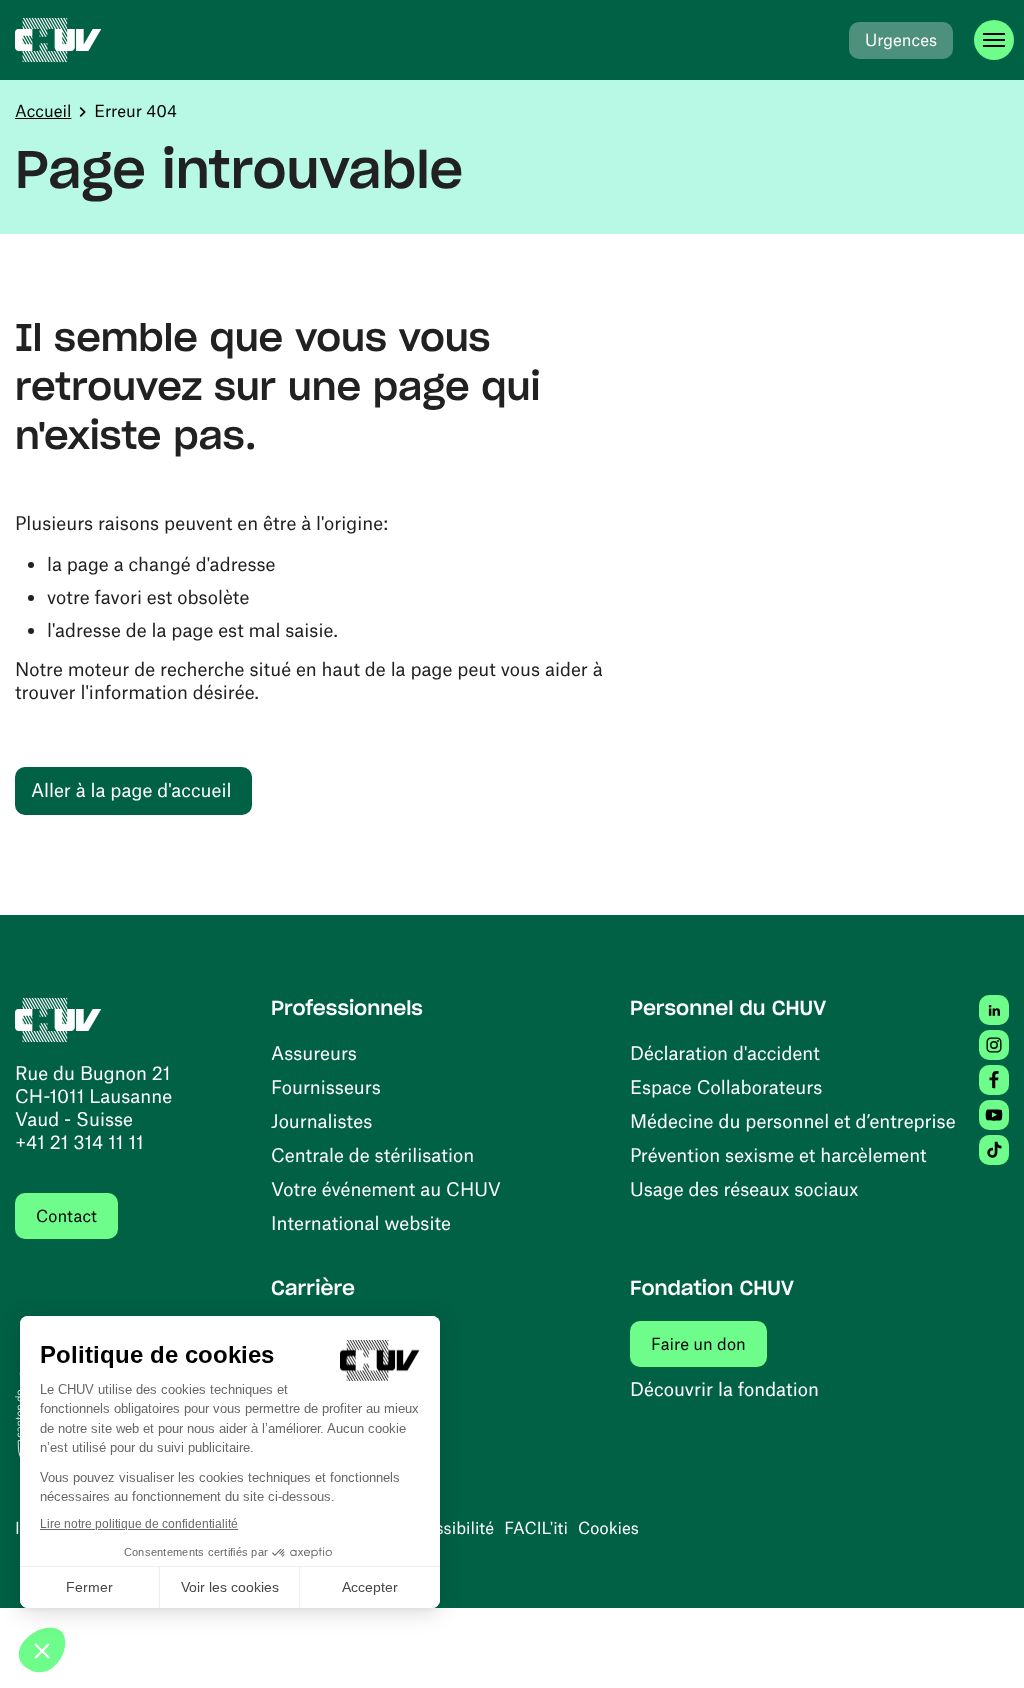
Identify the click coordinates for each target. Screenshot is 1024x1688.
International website (361, 1222)
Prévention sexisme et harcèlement (778, 1154)
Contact (66, 1216)
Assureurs (314, 1052)
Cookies (608, 1528)
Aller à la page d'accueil (131, 789)
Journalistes (321, 1120)
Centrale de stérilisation (372, 1154)
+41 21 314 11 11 (79, 1141)
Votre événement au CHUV (386, 1188)
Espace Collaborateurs (726, 1086)
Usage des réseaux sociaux (744, 1188)
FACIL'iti (536, 1528)
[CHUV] (58, 40)
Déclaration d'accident (725, 1052)
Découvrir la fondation (724, 1388)
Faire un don (709, 1343)
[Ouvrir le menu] (994, 40)
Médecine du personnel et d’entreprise (793, 1120)
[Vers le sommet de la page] (979, 1643)
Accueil (43, 111)
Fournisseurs (326, 1086)
